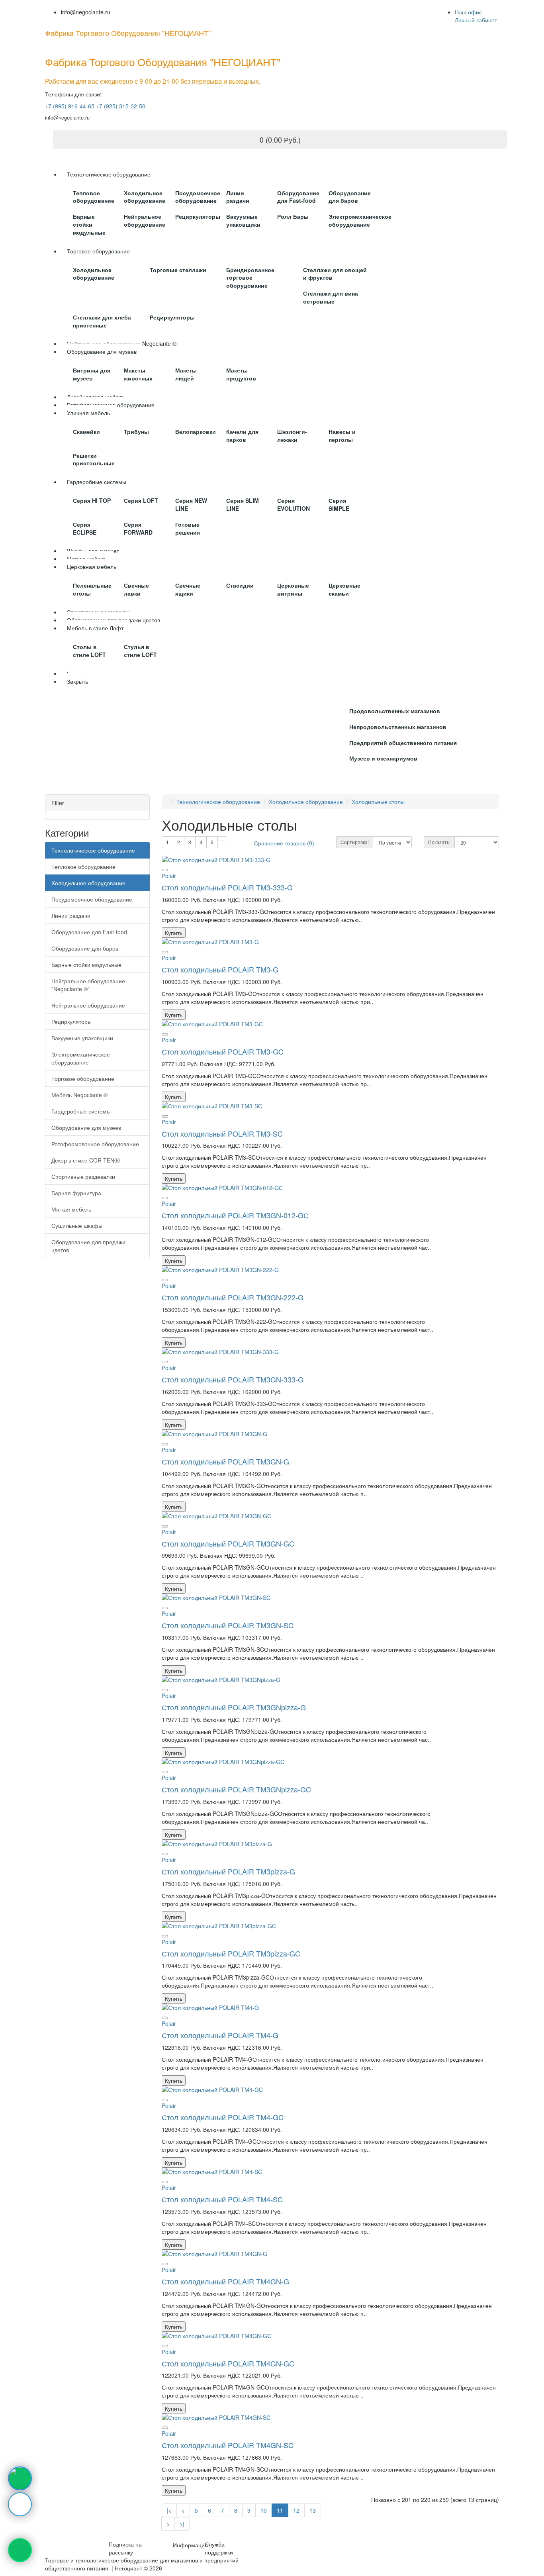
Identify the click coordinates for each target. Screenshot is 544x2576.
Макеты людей (186, 374)
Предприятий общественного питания (403, 743)
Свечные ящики (188, 589)
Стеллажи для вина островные (331, 297)
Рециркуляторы (198, 216)
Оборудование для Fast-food (298, 197)
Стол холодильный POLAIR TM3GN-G (225, 1461)
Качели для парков (242, 435)
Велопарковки (196, 431)
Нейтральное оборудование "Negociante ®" (88, 985)
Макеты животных (138, 374)
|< (169, 2510)
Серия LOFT (141, 500)
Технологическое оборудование (93, 850)
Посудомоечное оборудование (198, 197)
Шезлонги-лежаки (292, 435)
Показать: (439, 842)
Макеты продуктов (241, 374)
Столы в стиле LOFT (89, 651)
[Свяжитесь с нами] (20, 2478)
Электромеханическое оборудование (360, 220)
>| (182, 2524)
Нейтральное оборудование (145, 220)
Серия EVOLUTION (294, 504)
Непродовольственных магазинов (398, 727)
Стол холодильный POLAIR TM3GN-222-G (233, 1297)
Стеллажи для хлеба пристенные (102, 321)
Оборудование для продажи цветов (88, 1246)
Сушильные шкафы (77, 1225)
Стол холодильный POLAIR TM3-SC (222, 1133)
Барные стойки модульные (89, 224)
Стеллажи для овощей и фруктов (335, 274)
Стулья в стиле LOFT (140, 651)
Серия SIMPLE (339, 504)
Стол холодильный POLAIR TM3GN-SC (228, 1625)
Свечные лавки (136, 589)
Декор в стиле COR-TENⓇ (86, 1160)
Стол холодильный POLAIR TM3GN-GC (228, 1543)
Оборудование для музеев (86, 1127)
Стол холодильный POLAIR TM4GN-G (225, 2281)
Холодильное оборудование (145, 197)
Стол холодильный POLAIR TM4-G (220, 2035)
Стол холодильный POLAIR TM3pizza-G (228, 1871)
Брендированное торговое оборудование (250, 278)
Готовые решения (188, 528)
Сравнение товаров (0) (284, 843)
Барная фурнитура (76, 1193)
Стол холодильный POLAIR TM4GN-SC (228, 2445)
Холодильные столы (378, 802)
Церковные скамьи (344, 589)
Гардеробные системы (81, 1111)
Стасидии (240, 585)
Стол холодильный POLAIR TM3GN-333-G (233, 1379)
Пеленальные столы (92, 589)
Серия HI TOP (92, 500)
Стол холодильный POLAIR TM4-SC (222, 2199)
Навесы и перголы (342, 435)
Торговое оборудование (83, 1078)
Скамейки (86, 431)
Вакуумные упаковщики (243, 220)
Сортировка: (355, 842)
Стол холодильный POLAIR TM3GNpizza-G (234, 1707)
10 (264, 2510)
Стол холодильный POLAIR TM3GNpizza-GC (236, 1789)
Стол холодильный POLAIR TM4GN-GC (228, 2363)
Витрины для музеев (92, 374)
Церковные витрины (293, 589)
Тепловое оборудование (94, 197)
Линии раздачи (238, 197)
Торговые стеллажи (178, 270)
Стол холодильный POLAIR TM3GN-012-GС (235, 1215)
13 (313, 2510)
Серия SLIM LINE (243, 504)
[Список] (222, 839)
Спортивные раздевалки (83, 1176)
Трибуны (136, 431)
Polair (169, 876)
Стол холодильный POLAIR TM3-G (220, 969)
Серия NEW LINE (191, 504)
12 (296, 2510)
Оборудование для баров (350, 197)
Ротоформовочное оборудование (95, 1144)
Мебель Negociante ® (79, 1095)
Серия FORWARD (138, 528)
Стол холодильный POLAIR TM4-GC (223, 2117)
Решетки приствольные (94, 459)
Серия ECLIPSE (85, 528)
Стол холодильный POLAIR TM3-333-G (227, 887)
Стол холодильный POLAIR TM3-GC (223, 1051)
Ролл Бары (293, 216)
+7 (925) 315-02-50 (121, 106)
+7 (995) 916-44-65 (70, 106)
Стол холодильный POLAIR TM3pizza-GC (231, 1953)
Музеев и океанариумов (383, 758)
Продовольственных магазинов (395, 711)
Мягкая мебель (71, 1209)
